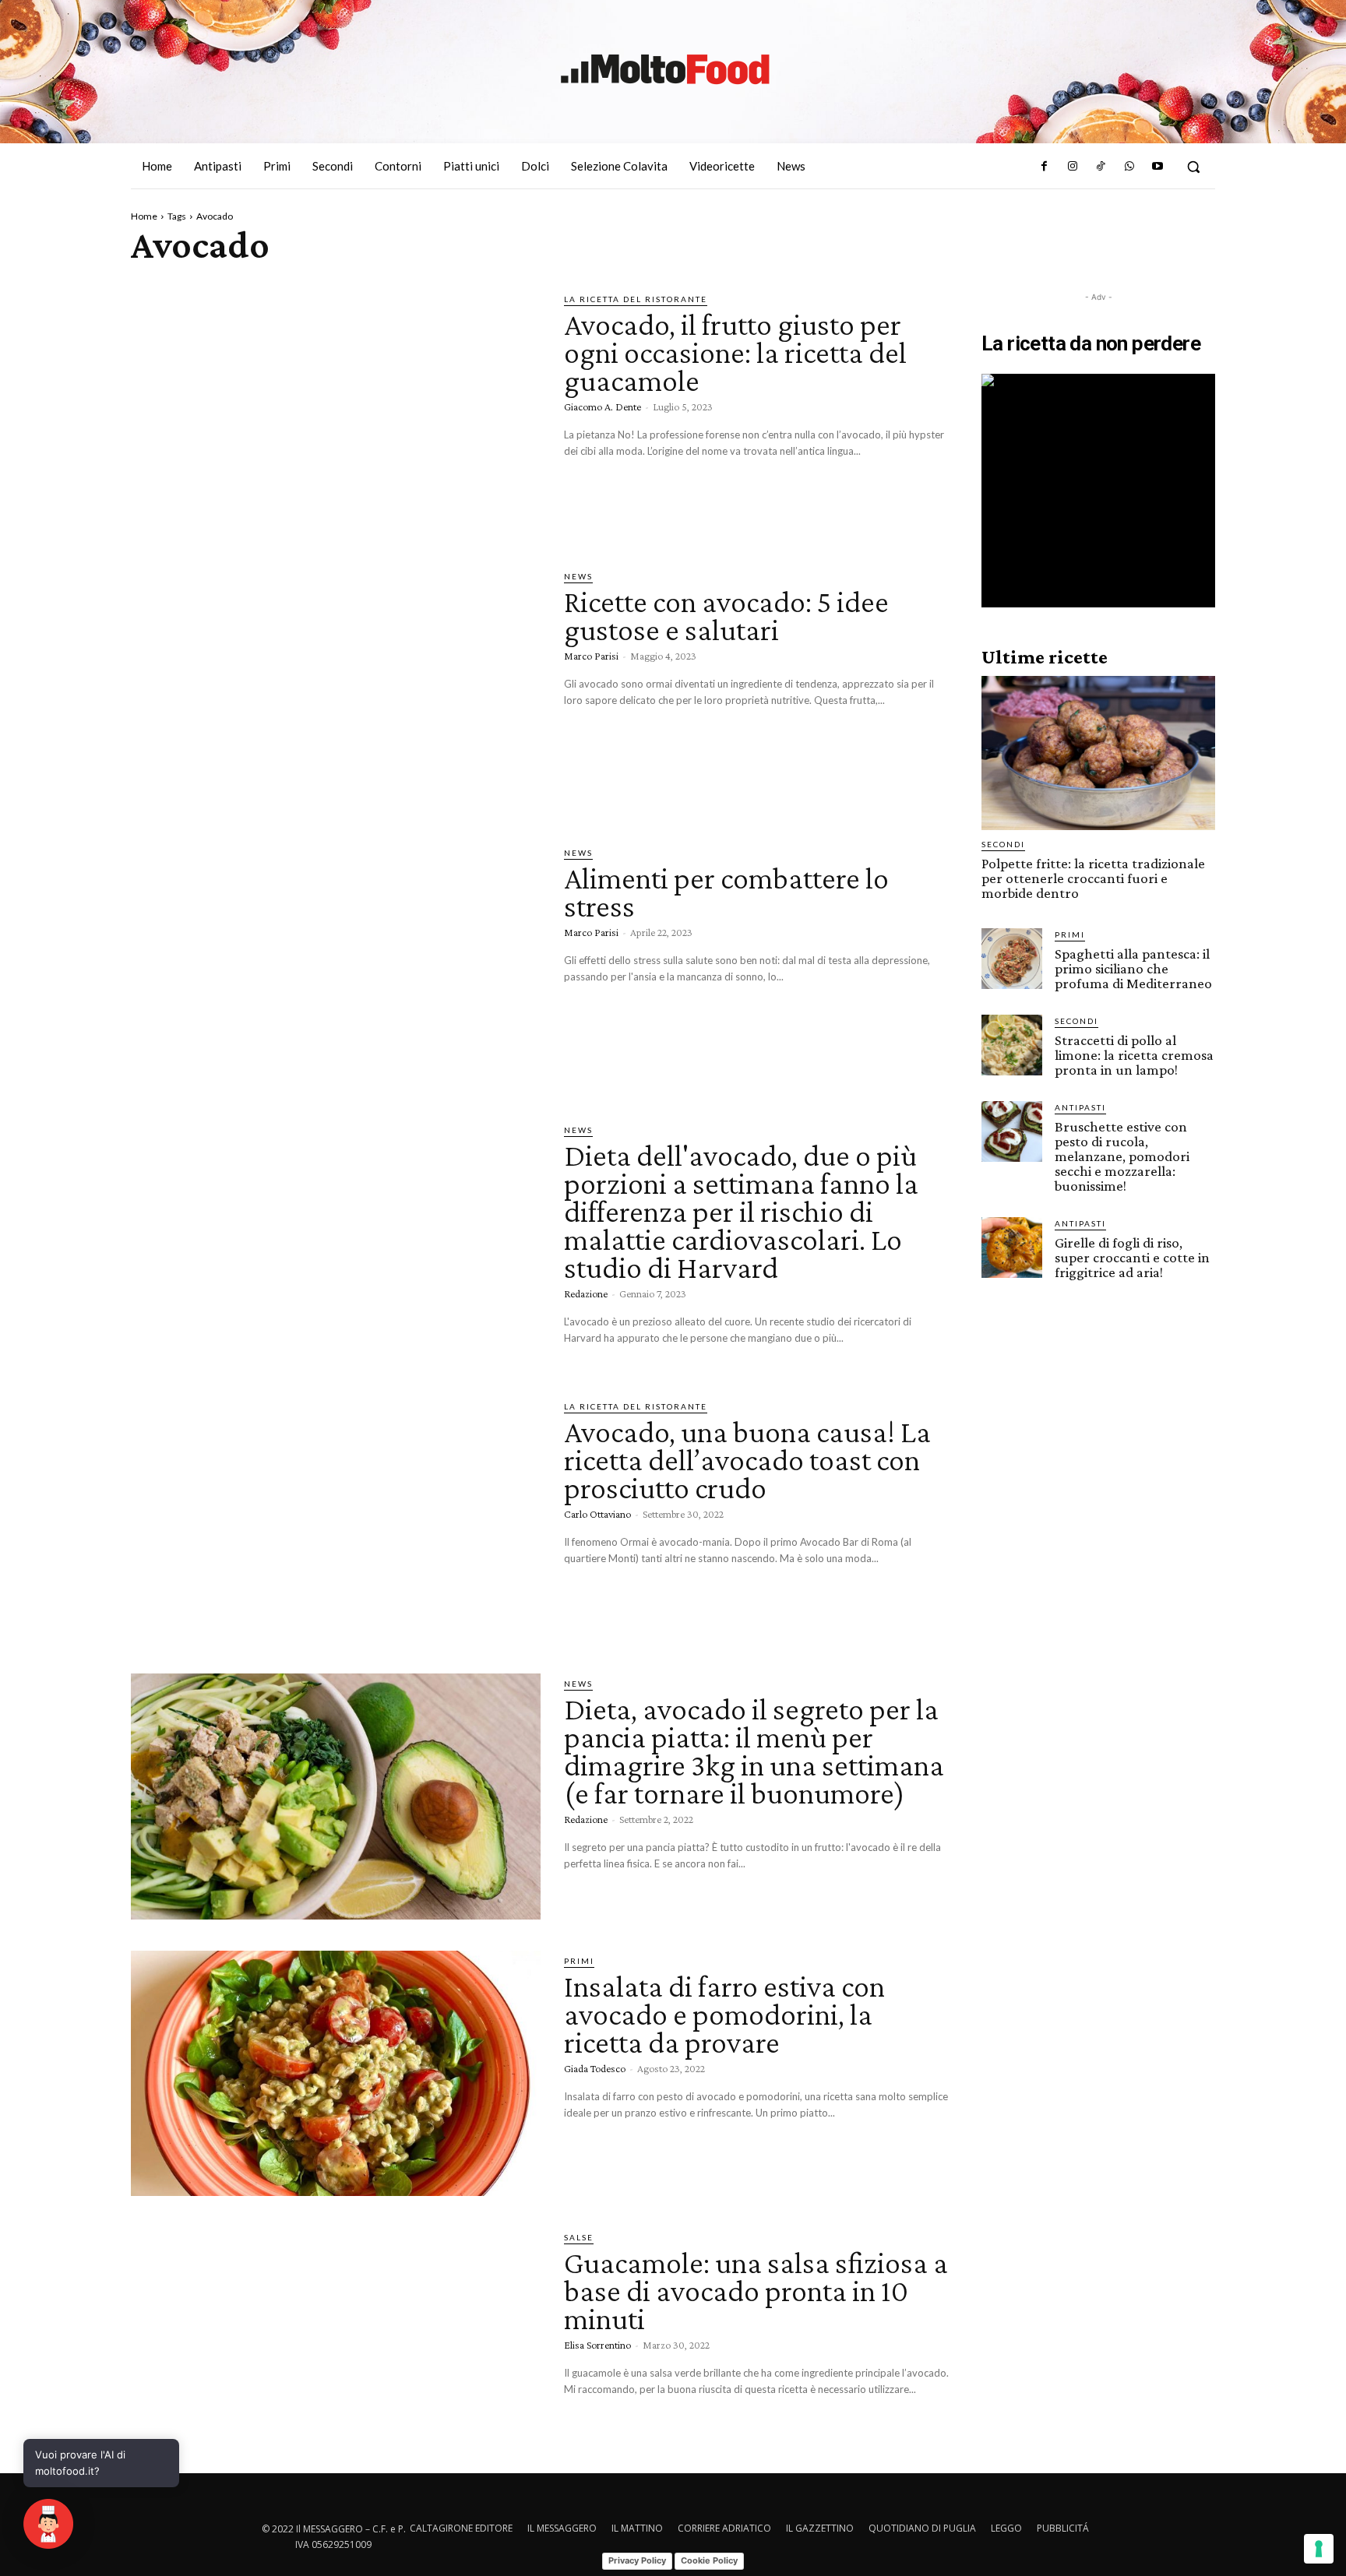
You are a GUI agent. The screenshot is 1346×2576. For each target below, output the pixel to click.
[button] (1193, 167)
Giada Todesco (595, 2068)
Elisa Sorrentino (597, 2345)
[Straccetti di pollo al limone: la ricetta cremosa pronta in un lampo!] (1012, 1045)
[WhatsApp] (1129, 167)
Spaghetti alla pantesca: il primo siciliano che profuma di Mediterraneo (1133, 968)
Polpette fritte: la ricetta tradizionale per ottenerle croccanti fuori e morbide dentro (1093, 878)
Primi (579, 1961)
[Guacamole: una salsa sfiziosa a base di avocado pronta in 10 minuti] (336, 2350)
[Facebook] (1044, 167)
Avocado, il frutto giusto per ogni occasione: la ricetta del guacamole (735, 352)
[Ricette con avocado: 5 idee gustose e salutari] (336, 689)
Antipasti (1080, 1107)
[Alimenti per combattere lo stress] (336, 966)
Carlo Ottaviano (597, 1514)
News (578, 576)
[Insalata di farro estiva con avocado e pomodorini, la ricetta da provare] (336, 2074)
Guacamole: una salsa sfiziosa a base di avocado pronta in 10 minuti (756, 2291)
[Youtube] (1157, 167)
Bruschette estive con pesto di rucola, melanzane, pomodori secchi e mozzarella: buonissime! (1122, 1156)
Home (144, 216)
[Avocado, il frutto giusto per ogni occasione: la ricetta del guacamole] (336, 412)
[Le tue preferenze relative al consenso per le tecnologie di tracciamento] (1319, 2549)
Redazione (586, 1293)
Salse (579, 2237)
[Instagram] (1073, 167)
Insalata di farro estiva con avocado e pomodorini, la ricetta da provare (724, 2014)
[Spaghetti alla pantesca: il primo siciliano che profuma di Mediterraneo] (1012, 959)
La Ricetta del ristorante (636, 299)
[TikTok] (1101, 167)
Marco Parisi (591, 656)
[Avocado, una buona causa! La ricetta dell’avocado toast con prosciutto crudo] (336, 1519)
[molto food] (665, 69)
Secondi (1003, 844)
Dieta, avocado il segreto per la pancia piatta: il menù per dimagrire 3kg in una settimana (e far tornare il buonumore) (754, 1751)
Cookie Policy (709, 2560)
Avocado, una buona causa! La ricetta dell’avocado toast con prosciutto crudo (747, 1460)
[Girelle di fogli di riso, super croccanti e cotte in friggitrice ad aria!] (1012, 1248)
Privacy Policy (637, 2560)
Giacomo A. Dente (603, 406)
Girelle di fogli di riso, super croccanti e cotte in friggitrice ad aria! (1132, 1257)
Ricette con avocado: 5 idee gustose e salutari (726, 616)
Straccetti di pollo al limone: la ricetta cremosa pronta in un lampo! (1134, 1055)
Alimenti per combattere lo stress (726, 892)
